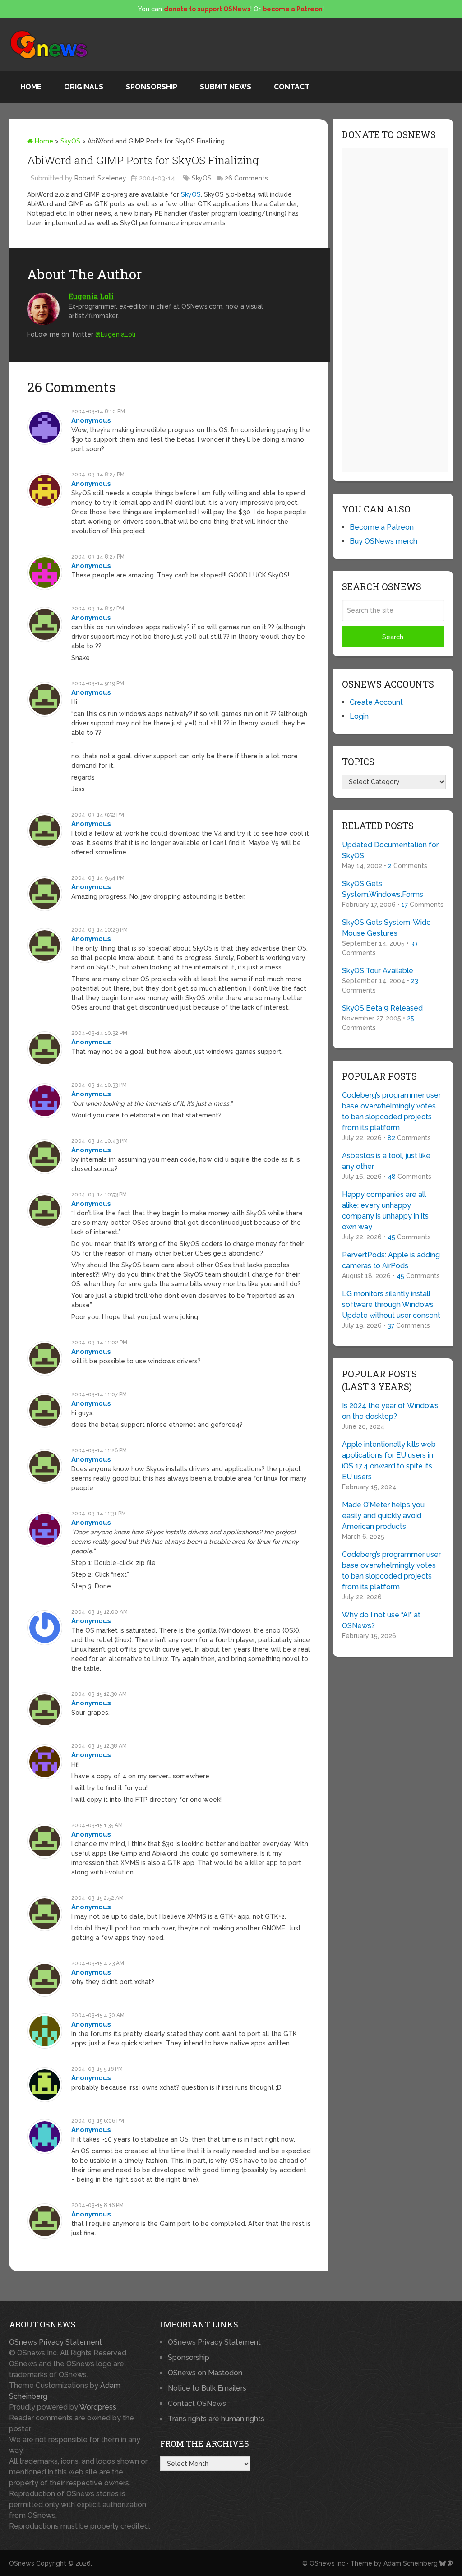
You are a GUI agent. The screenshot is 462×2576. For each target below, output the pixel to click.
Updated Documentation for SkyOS (390, 850)
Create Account (376, 702)
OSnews (22, 2563)
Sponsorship (152, 87)
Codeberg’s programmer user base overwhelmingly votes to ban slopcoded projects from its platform (391, 1111)
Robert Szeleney (100, 178)
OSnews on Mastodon (205, 2373)
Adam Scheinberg (411, 2563)
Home (31, 87)
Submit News (226, 87)
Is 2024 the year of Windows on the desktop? (390, 1411)
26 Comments (246, 178)
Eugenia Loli (91, 296)
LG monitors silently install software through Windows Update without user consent (391, 1304)
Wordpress (98, 2407)
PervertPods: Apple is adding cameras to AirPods (391, 1260)
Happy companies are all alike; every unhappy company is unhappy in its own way (385, 1211)
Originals (84, 87)
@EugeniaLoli (115, 334)
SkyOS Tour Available (378, 971)
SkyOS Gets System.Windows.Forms (383, 889)
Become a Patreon (382, 527)
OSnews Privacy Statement (55, 2342)
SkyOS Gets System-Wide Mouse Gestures (386, 928)
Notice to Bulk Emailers (207, 2388)
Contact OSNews (197, 2403)
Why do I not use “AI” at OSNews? (381, 1620)
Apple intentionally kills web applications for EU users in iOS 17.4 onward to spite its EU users (389, 1461)
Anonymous (91, 420)
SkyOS (70, 141)
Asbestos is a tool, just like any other (386, 1161)
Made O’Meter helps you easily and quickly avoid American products (383, 1516)
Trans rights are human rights (216, 2419)
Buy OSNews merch (383, 541)
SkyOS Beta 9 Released (382, 1008)
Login (359, 716)
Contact (292, 87)
